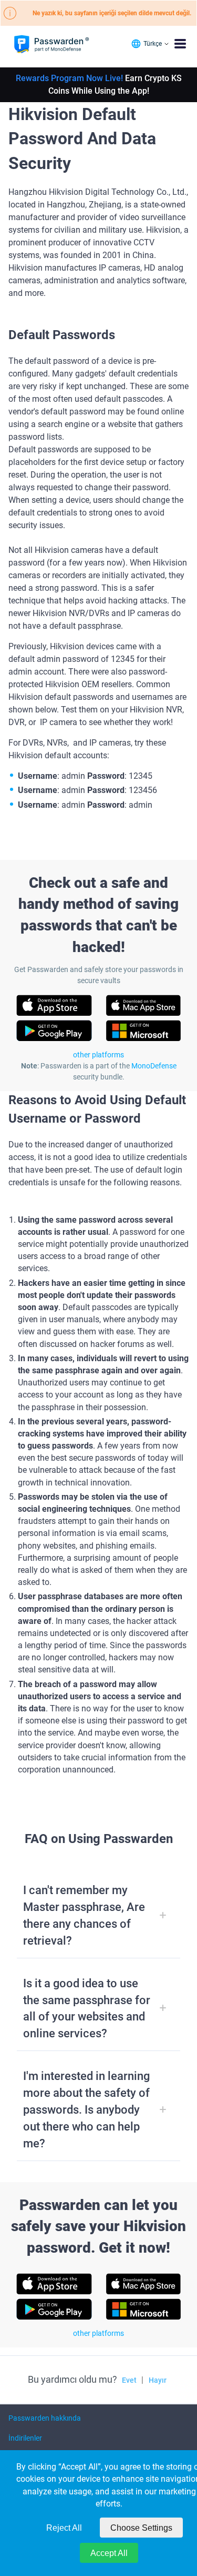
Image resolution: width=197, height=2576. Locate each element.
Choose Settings (141, 2528)
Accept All (109, 2553)
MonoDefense (154, 1066)
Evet (129, 2380)
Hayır (158, 2380)
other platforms (98, 1055)
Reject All (64, 2528)
